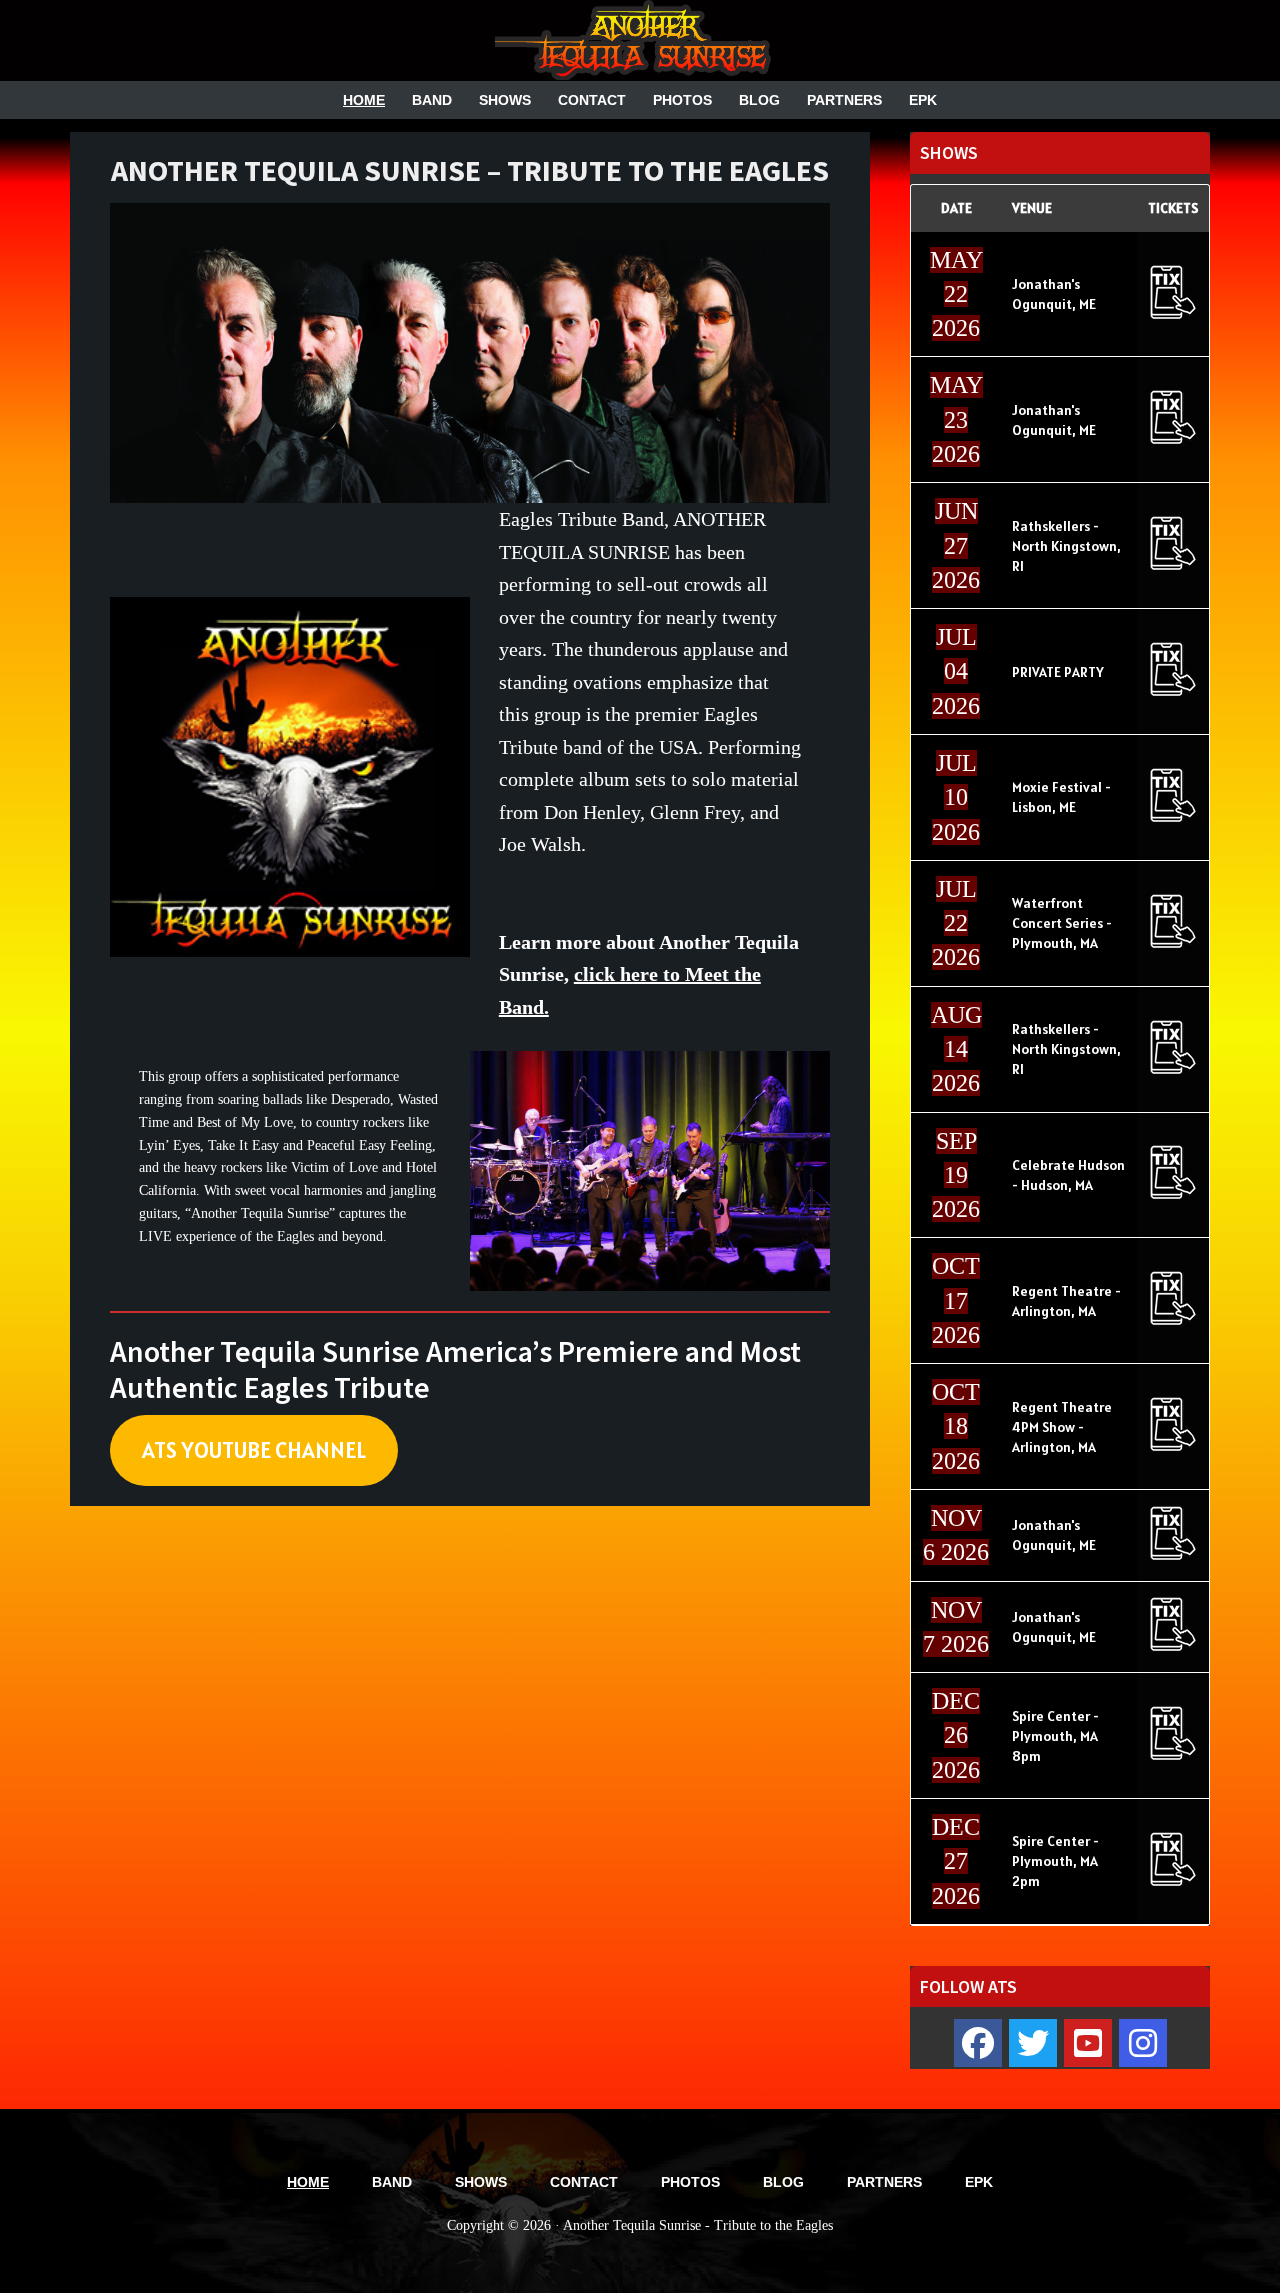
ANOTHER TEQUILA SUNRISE (640, 40)
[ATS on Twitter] (1033, 2043)
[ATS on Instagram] (1143, 2043)
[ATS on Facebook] (978, 2043)
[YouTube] (1088, 2043)
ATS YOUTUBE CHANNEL (254, 1449)
